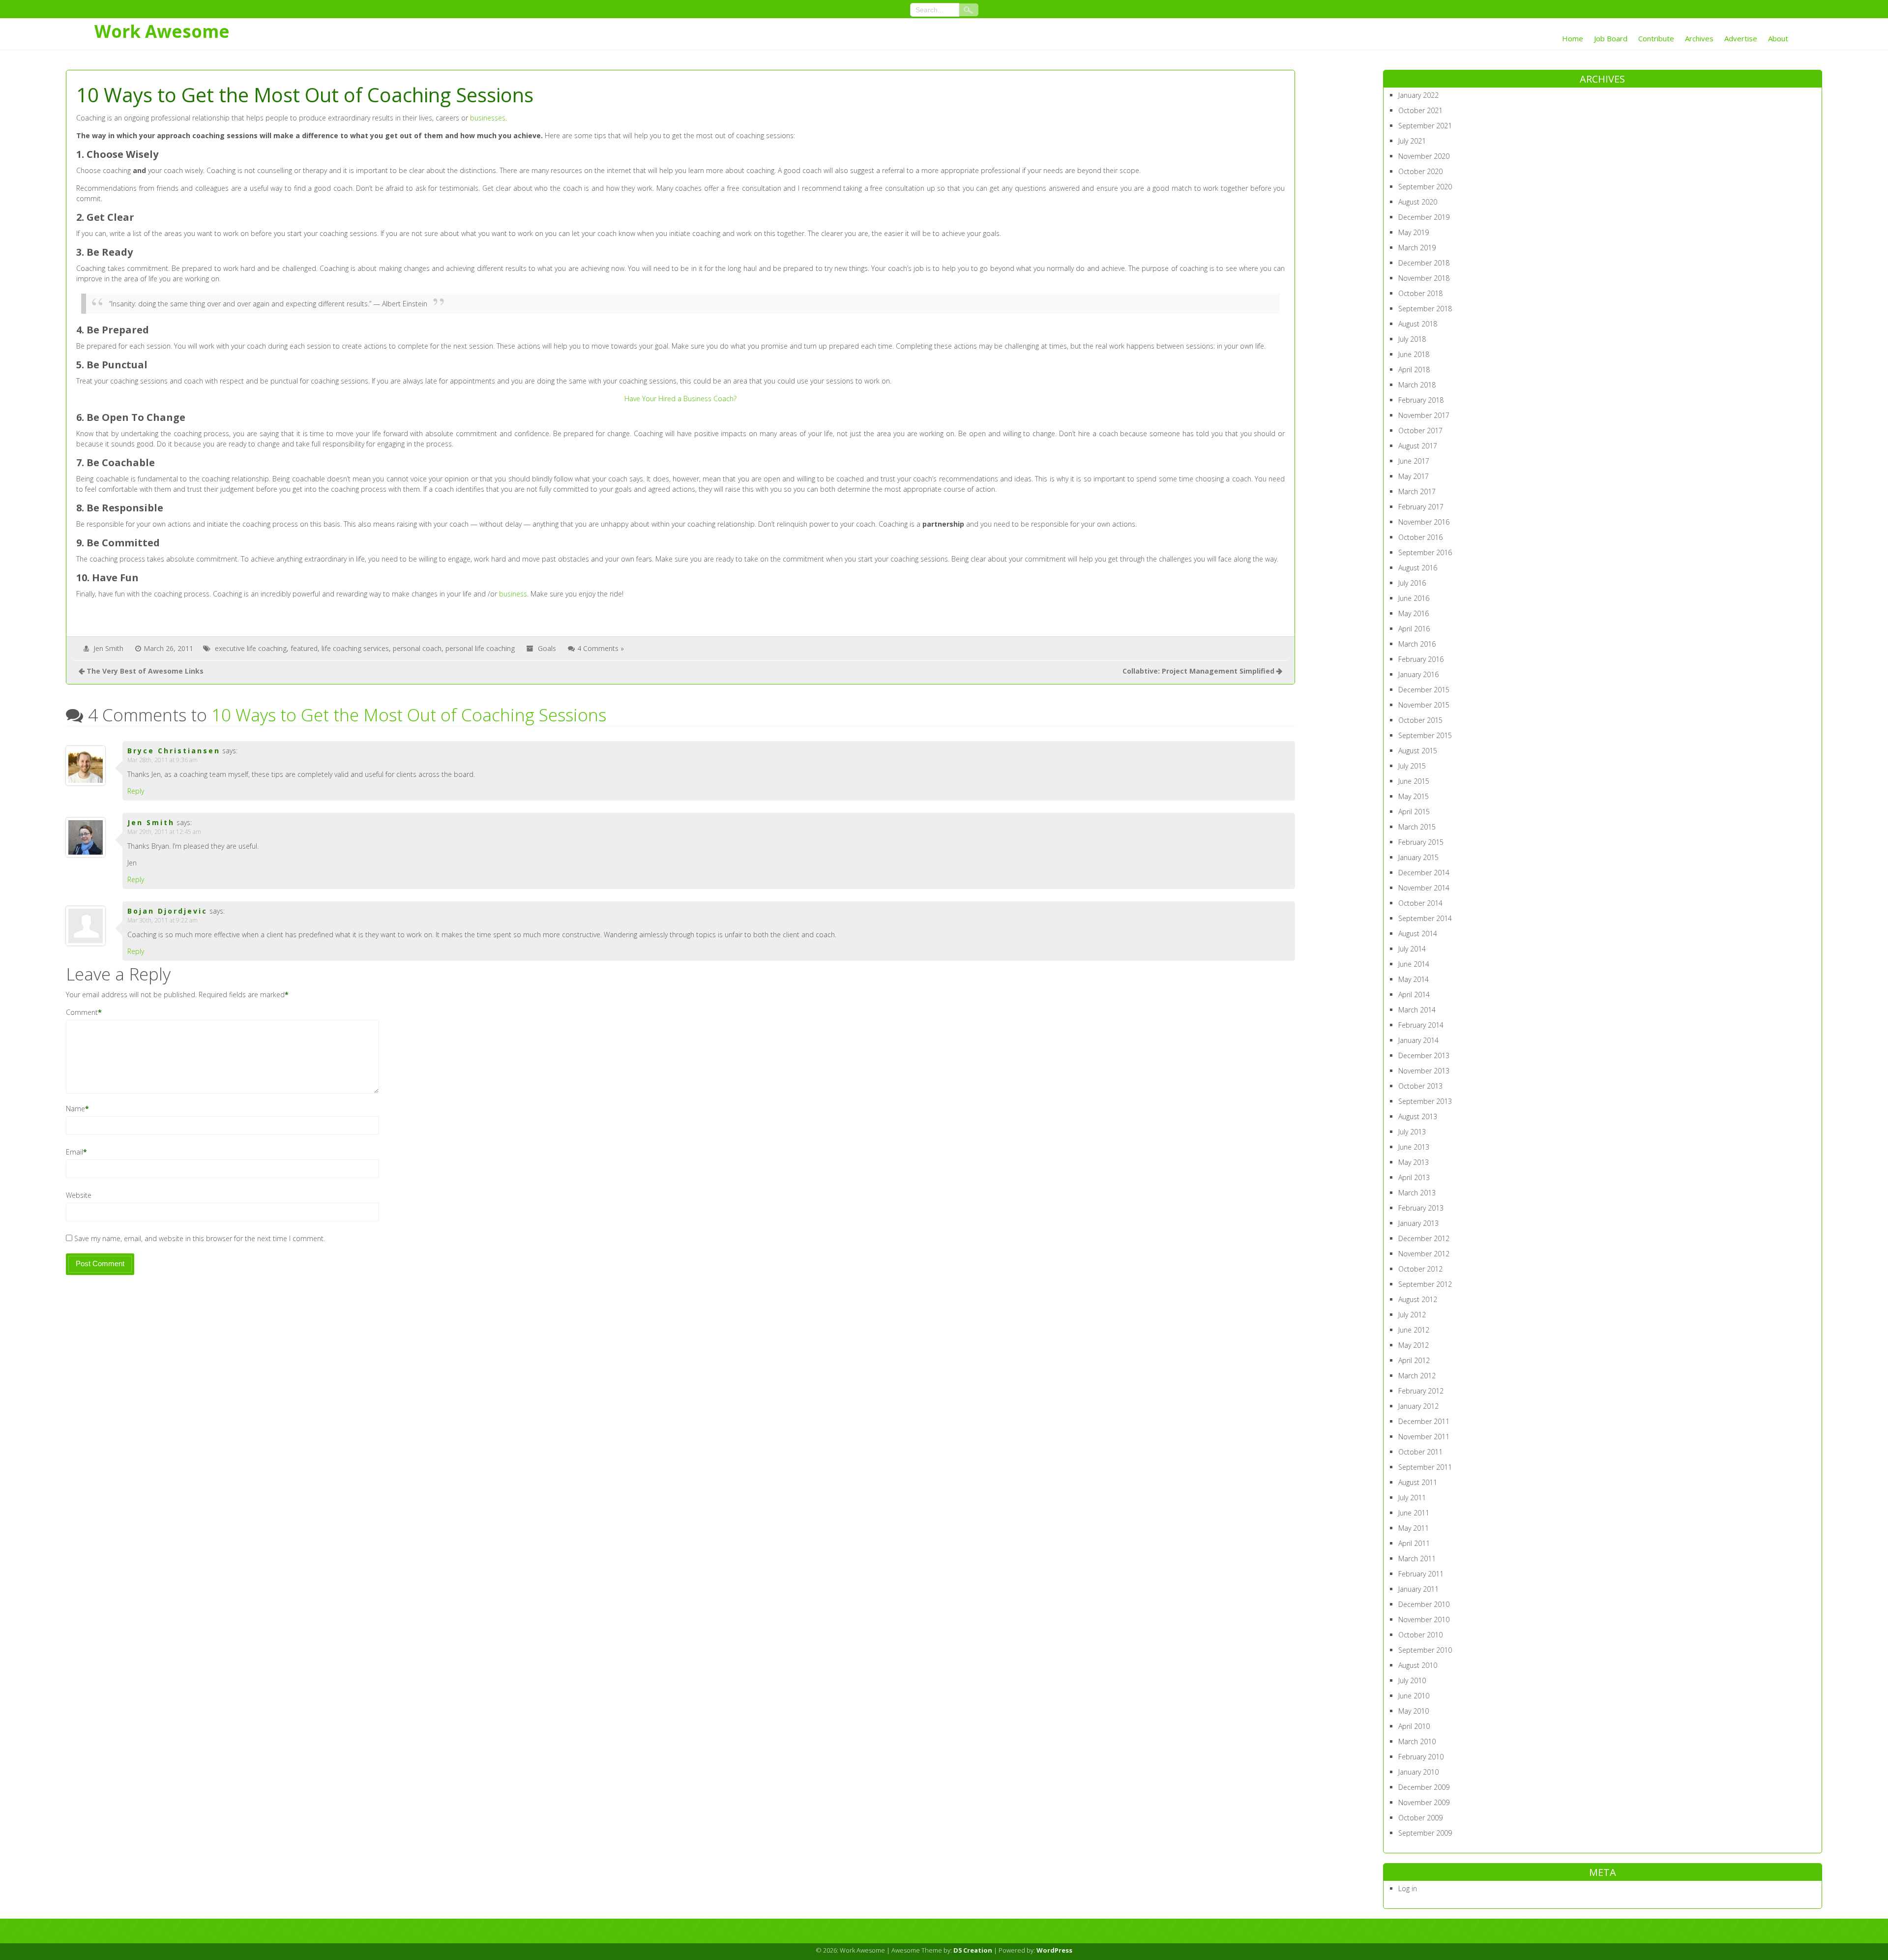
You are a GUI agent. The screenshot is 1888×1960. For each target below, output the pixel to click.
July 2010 (1412, 1680)
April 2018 (1414, 370)
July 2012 (1412, 1315)
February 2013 (1421, 1208)
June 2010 (1414, 1696)
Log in (1408, 1888)
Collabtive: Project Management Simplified (1198, 671)
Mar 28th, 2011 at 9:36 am (162, 760)
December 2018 (1424, 263)
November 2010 (1424, 1619)
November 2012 (1424, 1254)
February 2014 (1421, 1025)
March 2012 (1417, 1376)
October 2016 (1420, 537)
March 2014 (1417, 1010)
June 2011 (1414, 1513)
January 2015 (1418, 857)
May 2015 (1414, 796)
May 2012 (1414, 1345)
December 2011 (1424, 1421)
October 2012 (1420, 1269)
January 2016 (1418, 674)
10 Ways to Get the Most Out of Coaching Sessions (409, 715)
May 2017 (1414, 476)
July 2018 (1412, 339)
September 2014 (1425, 918)
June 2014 (1414, 964)
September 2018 (1425, 309)
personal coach (417, 648)
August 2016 (1418, 568)
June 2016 (1414, 598)
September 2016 (1425, 552)
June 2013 (1414, 1147)
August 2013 (1418, 1116)
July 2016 (1412, 583)
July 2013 (1412, 1132)
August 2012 (1418, 1299)
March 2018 (1417, 385)
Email (74, 1152)
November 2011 (1424, 1437)
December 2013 (1424, 1055)
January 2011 (1418, 1589)
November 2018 (1424, 278)
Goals (547, 648)
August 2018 (1418, 324)
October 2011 (1420, 1452)
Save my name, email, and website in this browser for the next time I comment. (200, 1238)
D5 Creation (973, 1950)
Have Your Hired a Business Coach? (680, 399)
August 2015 (1418, 751)
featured (304, 648)
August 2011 (1418, 1482)
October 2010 (1420, 1635)
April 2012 (1414, 1360)
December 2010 (1424, 1604)
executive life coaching (251, 648)
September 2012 (1425, 1284)
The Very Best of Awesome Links (145, 671)
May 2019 (1414, 232)
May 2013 (1414, 1162)
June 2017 (1414, 461)
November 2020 (1424, 156)
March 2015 (1417, 827)
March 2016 (1417, 644)
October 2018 (1420, 293)
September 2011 (1425, 1467)
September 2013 (1425, 1101)
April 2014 (1414, 995)
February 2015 (1421, 842)
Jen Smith (108, 648)
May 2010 (1414, 1711)
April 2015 (1414, 812)
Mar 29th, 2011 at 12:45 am (164, 832)
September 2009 (1425, 1833)
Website (79, 1195)
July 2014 (1412, 949)
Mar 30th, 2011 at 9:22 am (162, 920)
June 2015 (1414, 781)
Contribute (1656, 38)
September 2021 (1425, 126)
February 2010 (1421, 1757)
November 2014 (1424, 888)
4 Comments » (601, 648)
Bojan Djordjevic (167, 911)
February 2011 (1421, 1574)
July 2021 (1412, 141)
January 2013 (1418, 1223)
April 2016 (1414, 629)
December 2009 (1424, 1787)
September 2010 (1425, 1650)
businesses (488, 118)
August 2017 (1418, 446)
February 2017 (1421, 507)
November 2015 (1424, 705)
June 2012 (1414, 1330)
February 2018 (1421, 400)
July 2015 (1412, 766)
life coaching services (355, 648)
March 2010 (1417, 1741)
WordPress (1054, 1950)
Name (75, 1109)
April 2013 (1414, 1177)
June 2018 (1414, 354)
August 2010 (1418, 1665)
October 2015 (1420, 720)
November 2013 (1424, 1071)
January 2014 (1418, 1040)
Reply (136, 791)
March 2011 (1417, 1559)
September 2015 (1425, 735)
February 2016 (1421, 659)
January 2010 (1418, 1772)
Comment (82, 1012)
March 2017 (1417, 491)
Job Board (1611, 38)
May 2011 (1414, 1528)
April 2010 (1414, 1726)
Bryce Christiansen (174, 751)
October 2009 (1420, 1818)
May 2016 (1414, 613)
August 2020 (1418, 202)
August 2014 (1418, 934)
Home (1573, 38)
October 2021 (1420, 110)
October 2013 (1420, 1086)
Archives (1699, 38)
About (1778, 38)
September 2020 (1425, 187)
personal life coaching (480, 648)
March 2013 (1417, 1193)
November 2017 (1424, 415)
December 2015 (1424, 690)
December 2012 (1424, 1238)
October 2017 (1420, 431)
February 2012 (1421, 1391)
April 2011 (1414, 1543)
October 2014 (1420, 903)
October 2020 (1420, 171)
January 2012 (1418, 1406)
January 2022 (1418, 95)
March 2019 (1417, 248)
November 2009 (1424, 1802)
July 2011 (1412, 1498)
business (513, 594)
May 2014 (1414, 979)
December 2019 (1424, 217)
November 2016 (1424, 522)
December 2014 (1424, 873)
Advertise (1741, 38)
